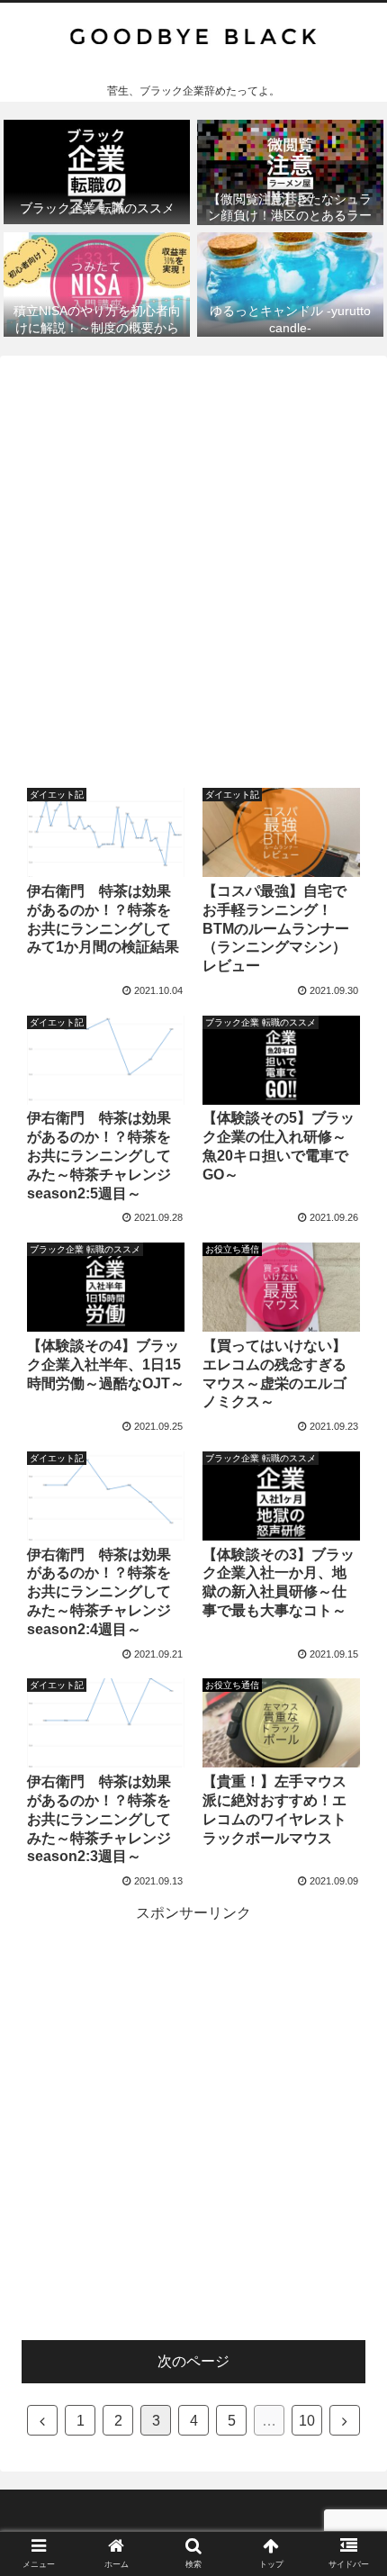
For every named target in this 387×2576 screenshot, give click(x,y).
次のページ (193, 2361)
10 (307, 2421)
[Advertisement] (193, 564)
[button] (350, 1868)
